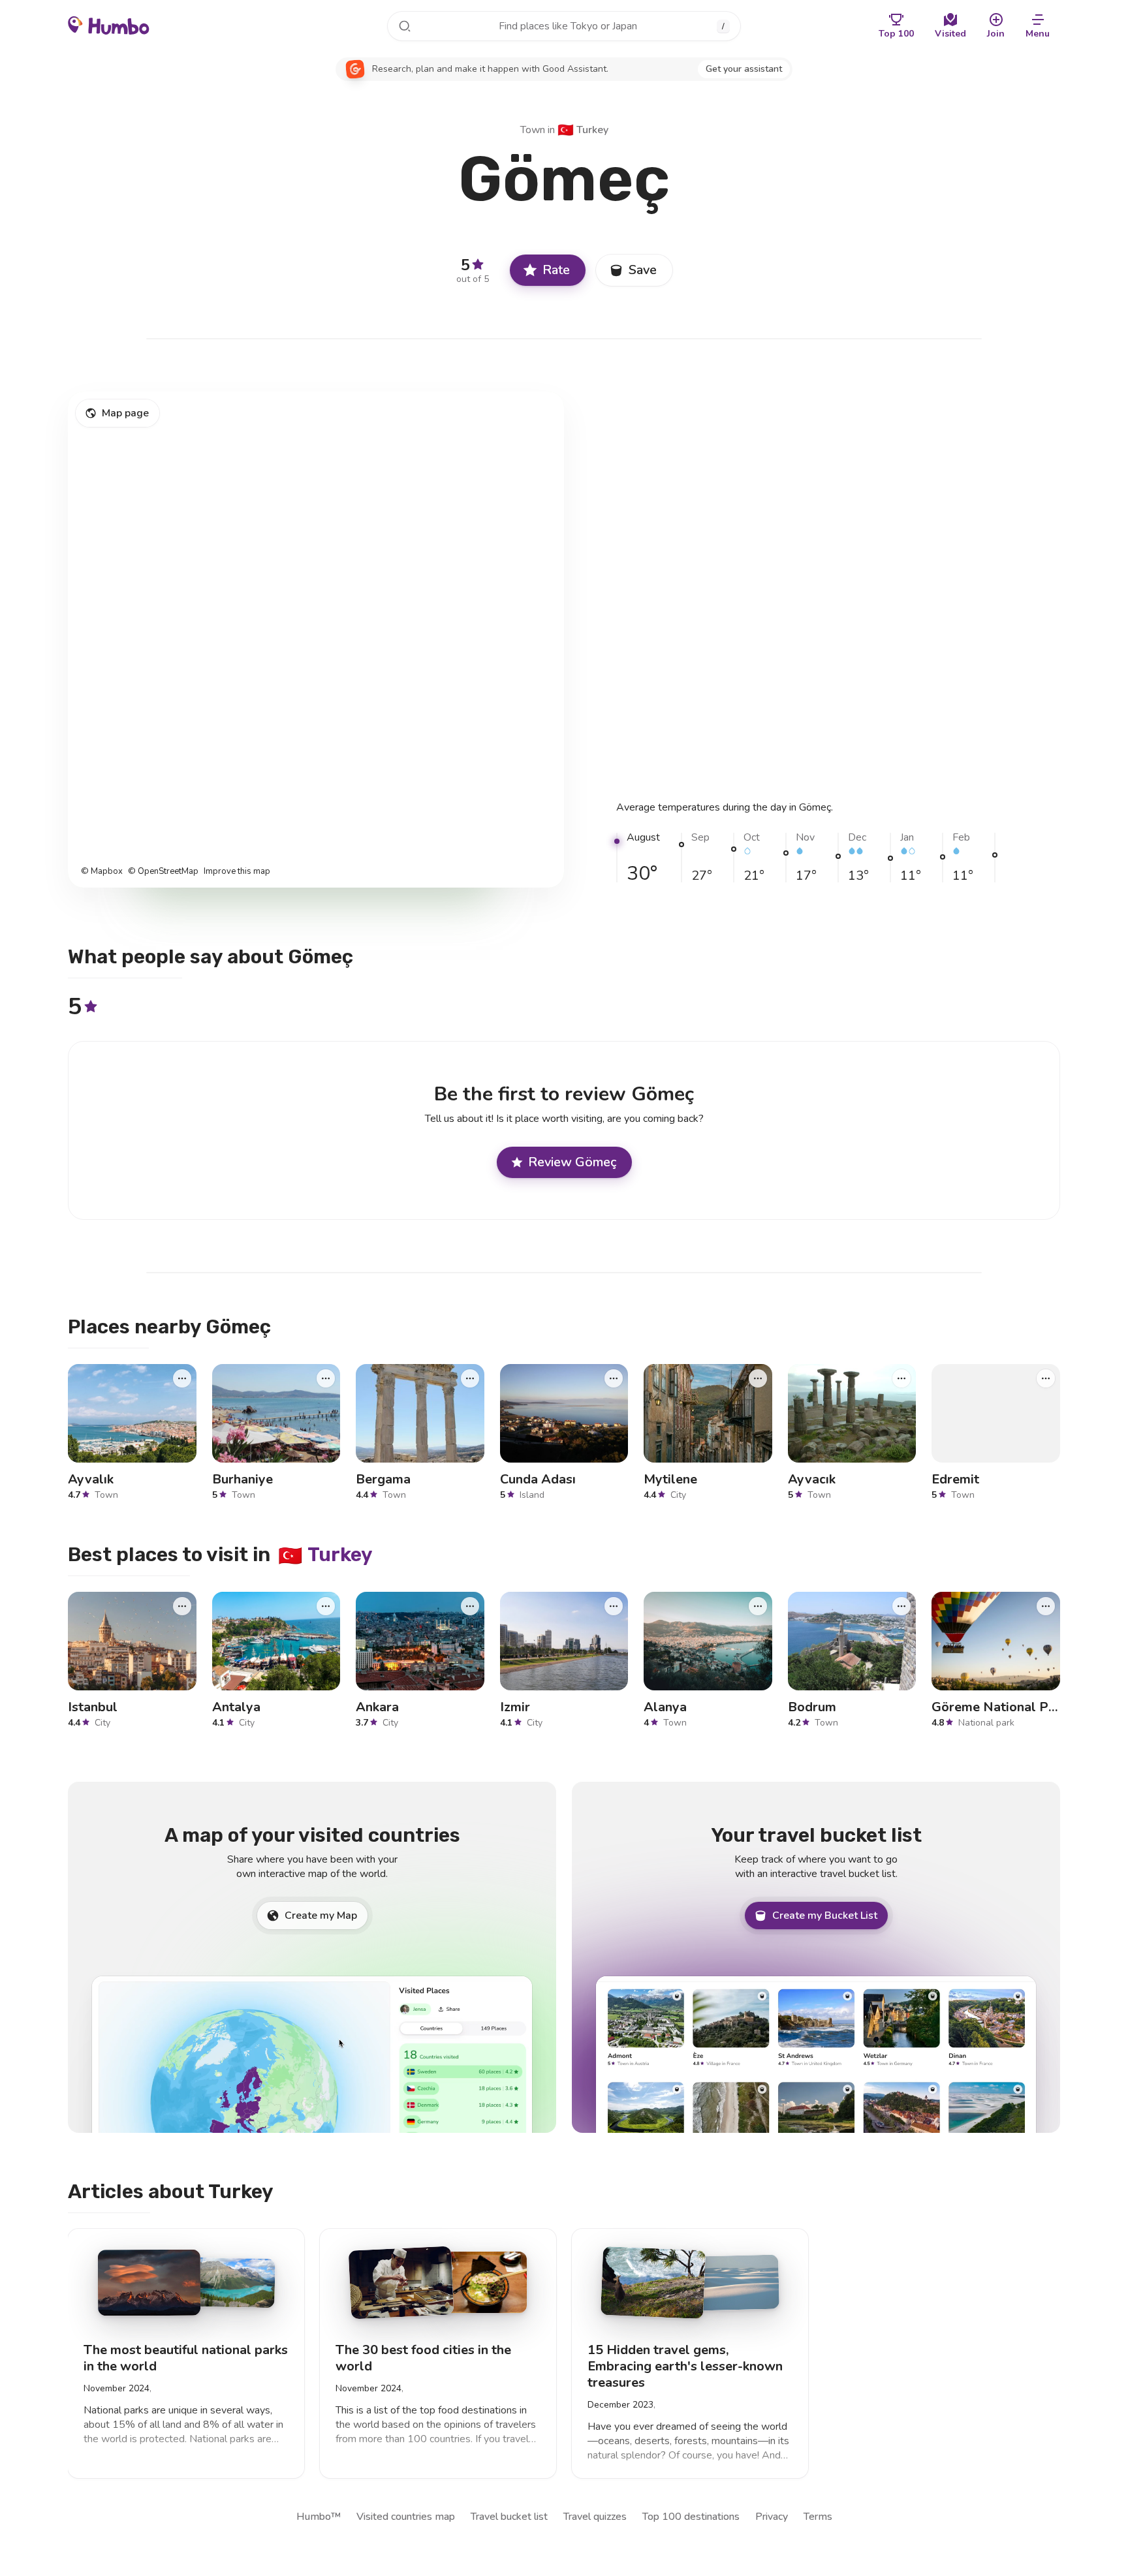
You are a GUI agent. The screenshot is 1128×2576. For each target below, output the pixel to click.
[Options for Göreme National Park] (1046, 1606)
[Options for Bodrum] (901, 1606)
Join (996, 34)
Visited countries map (406, 2517)
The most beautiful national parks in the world (186, 2358)
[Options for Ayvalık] (182, 1378)
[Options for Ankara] (470, 1606)
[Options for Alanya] (758, 1606)
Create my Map (321, 1916)
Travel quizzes (595, 2517)
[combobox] (564, 26)
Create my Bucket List (825, 1916)
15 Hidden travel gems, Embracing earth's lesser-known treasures (685, 2366)
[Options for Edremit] (1046, 1378)
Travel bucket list (509, 2517)
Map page (125, 413)
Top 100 (896, 34)
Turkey (583, 130)
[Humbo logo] (109, 25)
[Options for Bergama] (470, 1378)
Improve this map (237, 872)
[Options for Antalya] (326, 1606)
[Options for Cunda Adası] (614, 1378)
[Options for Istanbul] (182, 1606)
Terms (818, 2517)
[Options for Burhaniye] (326, 1378)
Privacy (772, 2517)
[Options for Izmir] (614, 1606)
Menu (1038, 34)
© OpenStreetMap (163, 872)
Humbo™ (319, 2517)
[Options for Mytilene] (758, 1378)
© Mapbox (102, 872)
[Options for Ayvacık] (901, 1378)
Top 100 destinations (691, 2517)
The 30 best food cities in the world (423, 2358)
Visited (950, 34)
